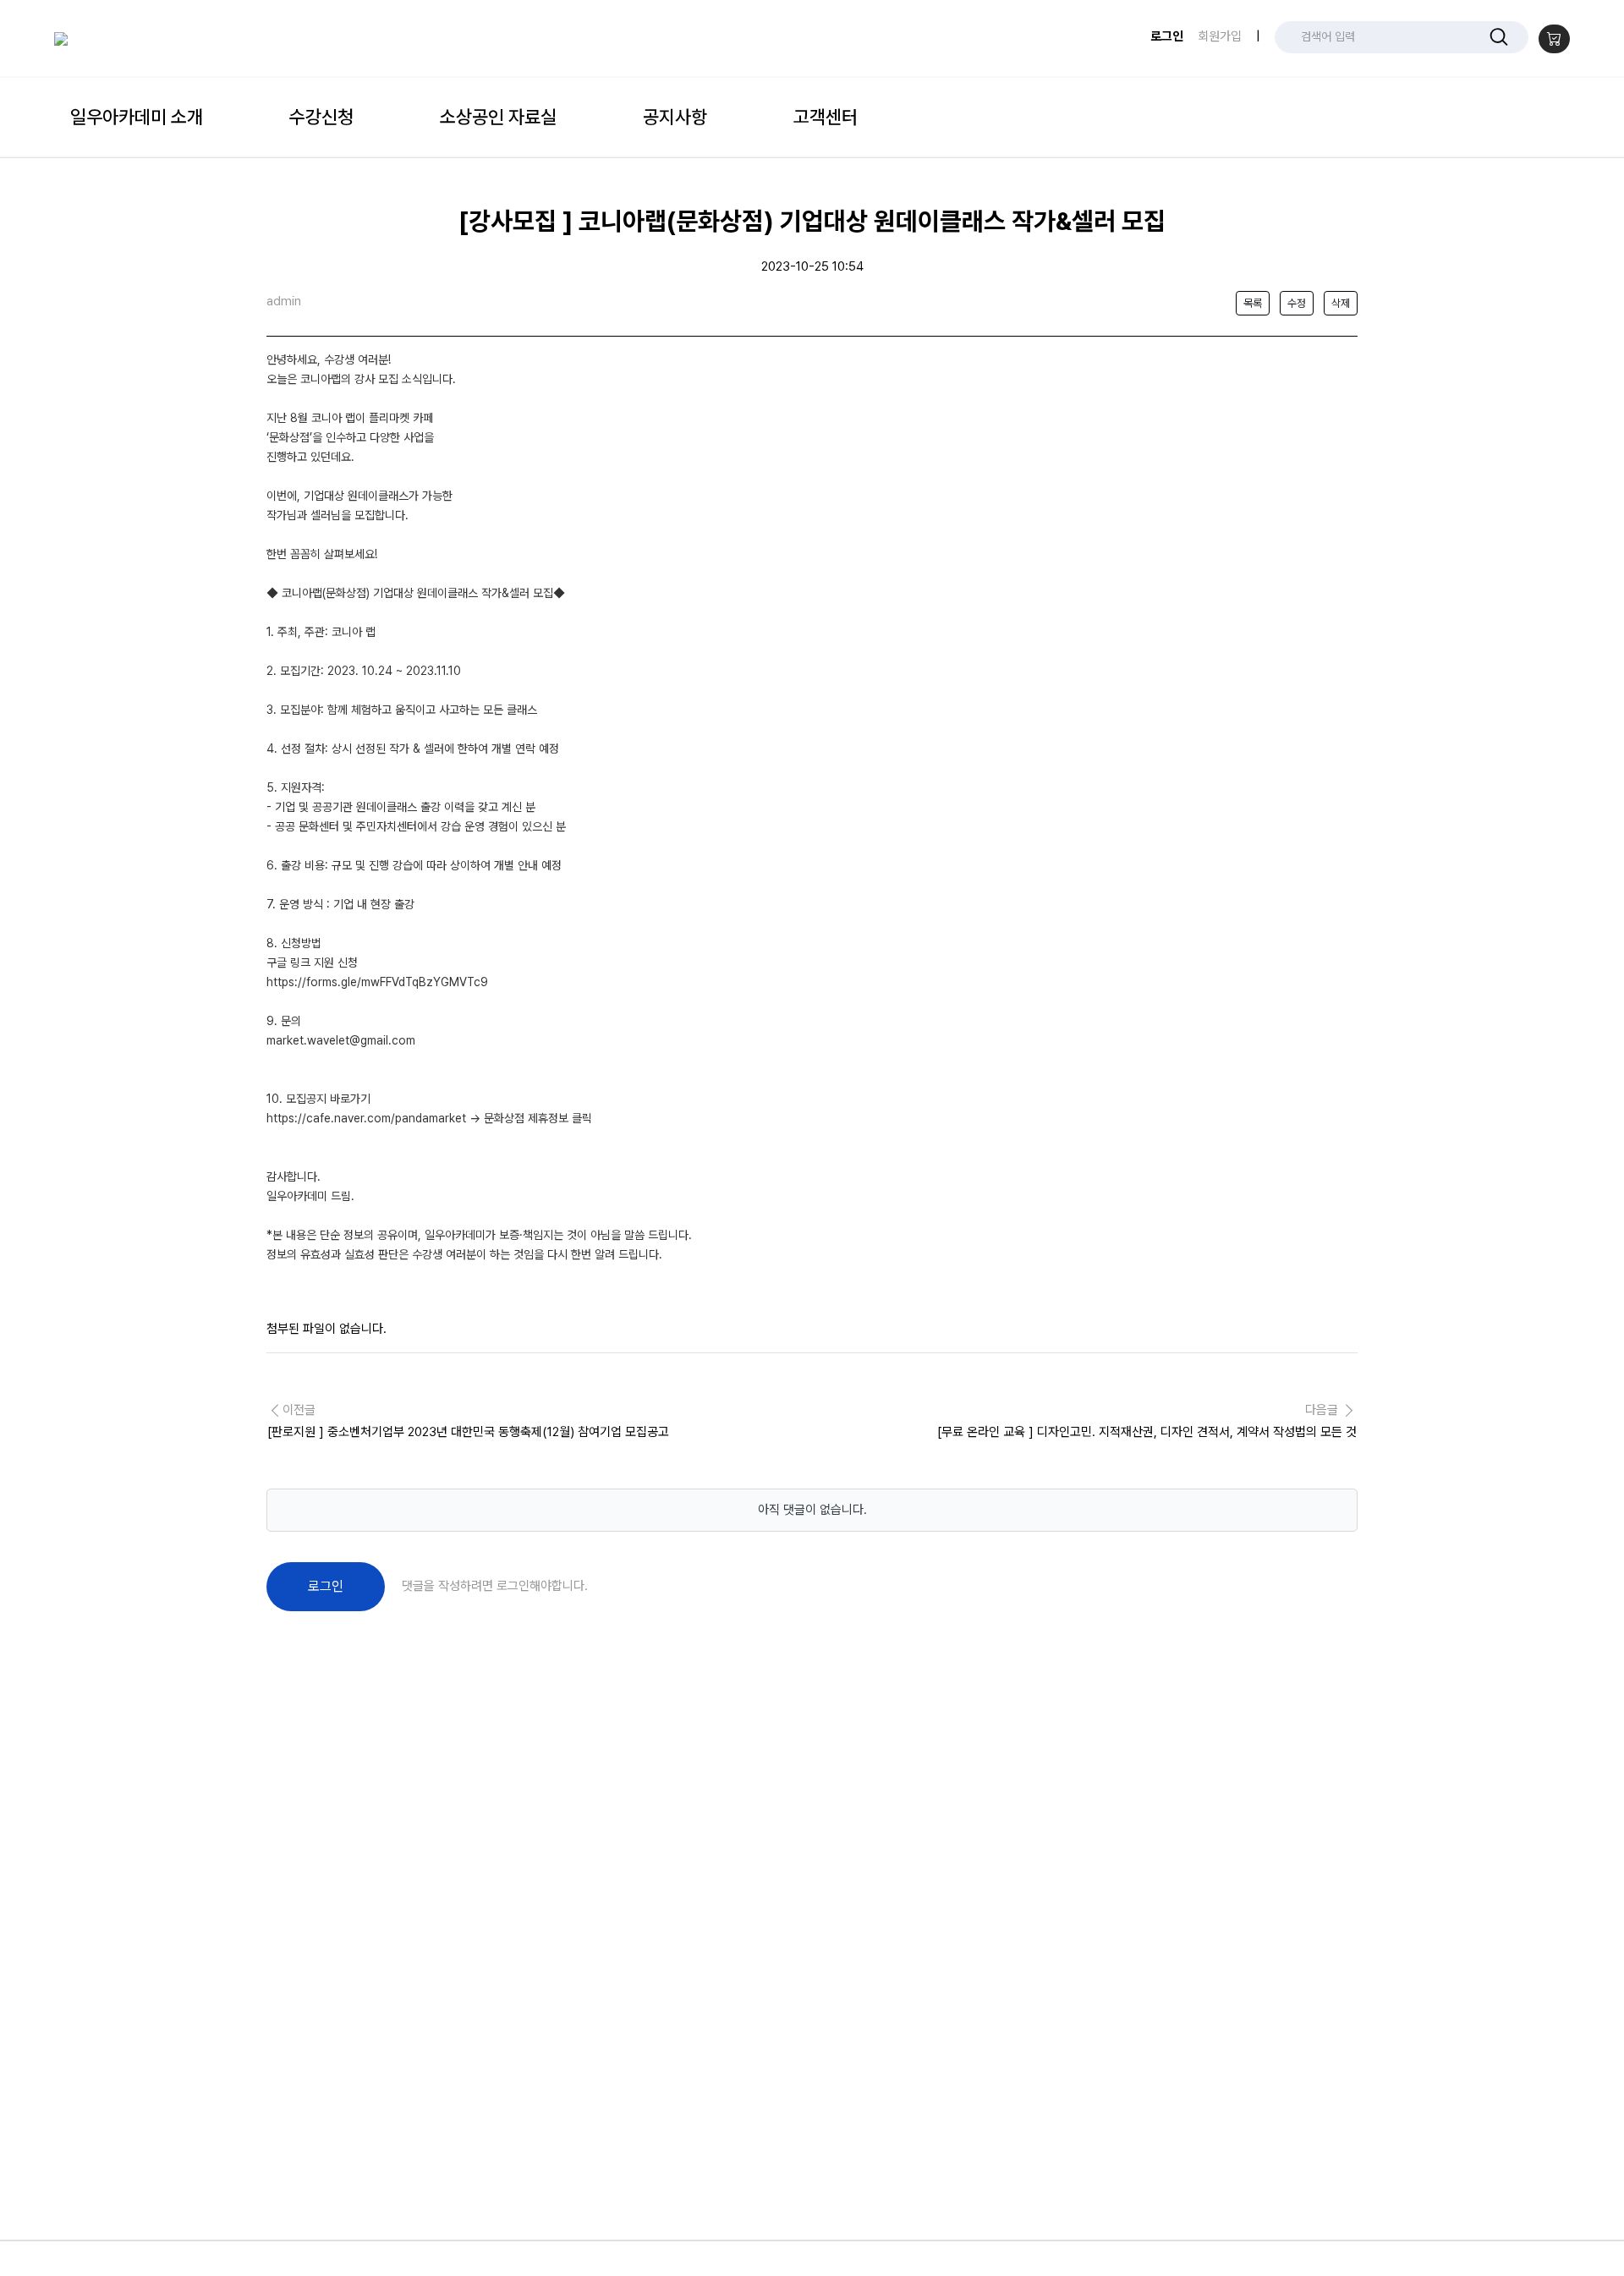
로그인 (1167, 36)
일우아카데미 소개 (137, 117)
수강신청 (321, 117)
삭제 (1341, 303)
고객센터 (826, 117)
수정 (1297, 303)
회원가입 (1220, 36)
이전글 (468, 1422)
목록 (1253, 303)
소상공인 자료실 (498, 117)
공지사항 (675, 117)
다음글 (1147, 1422)
